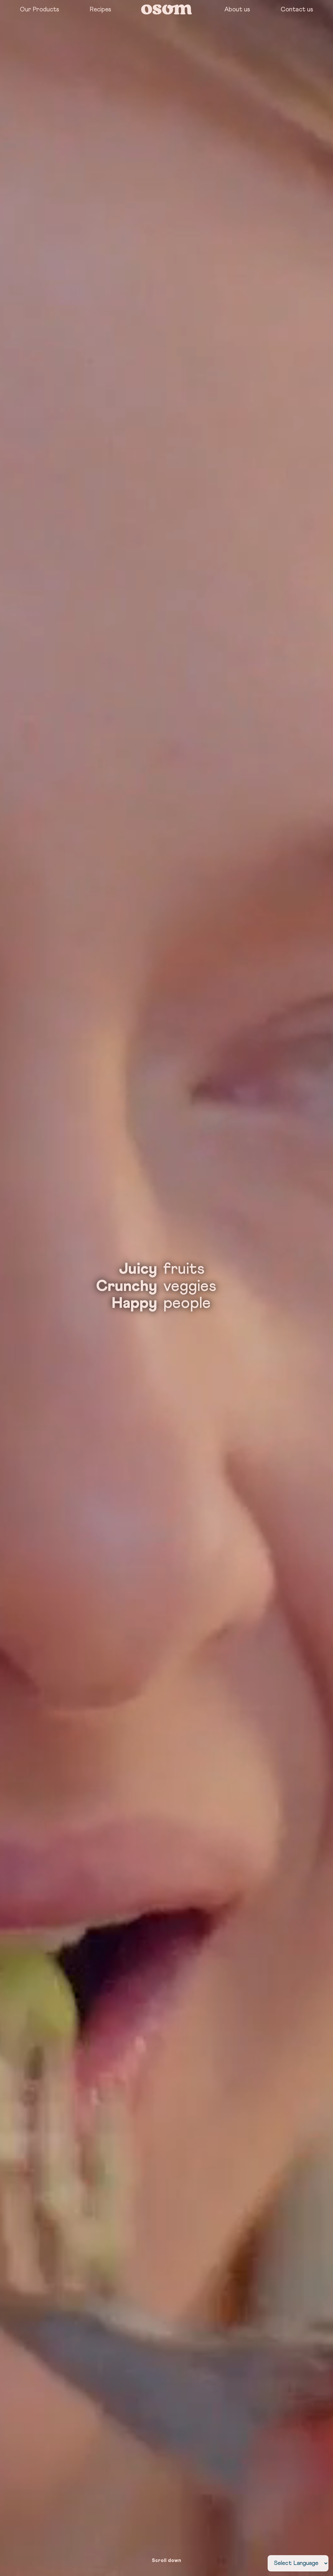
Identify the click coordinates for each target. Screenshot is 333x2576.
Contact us (297, 10)
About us (237, 10)
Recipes (100, 10)
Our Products (40, 10)
